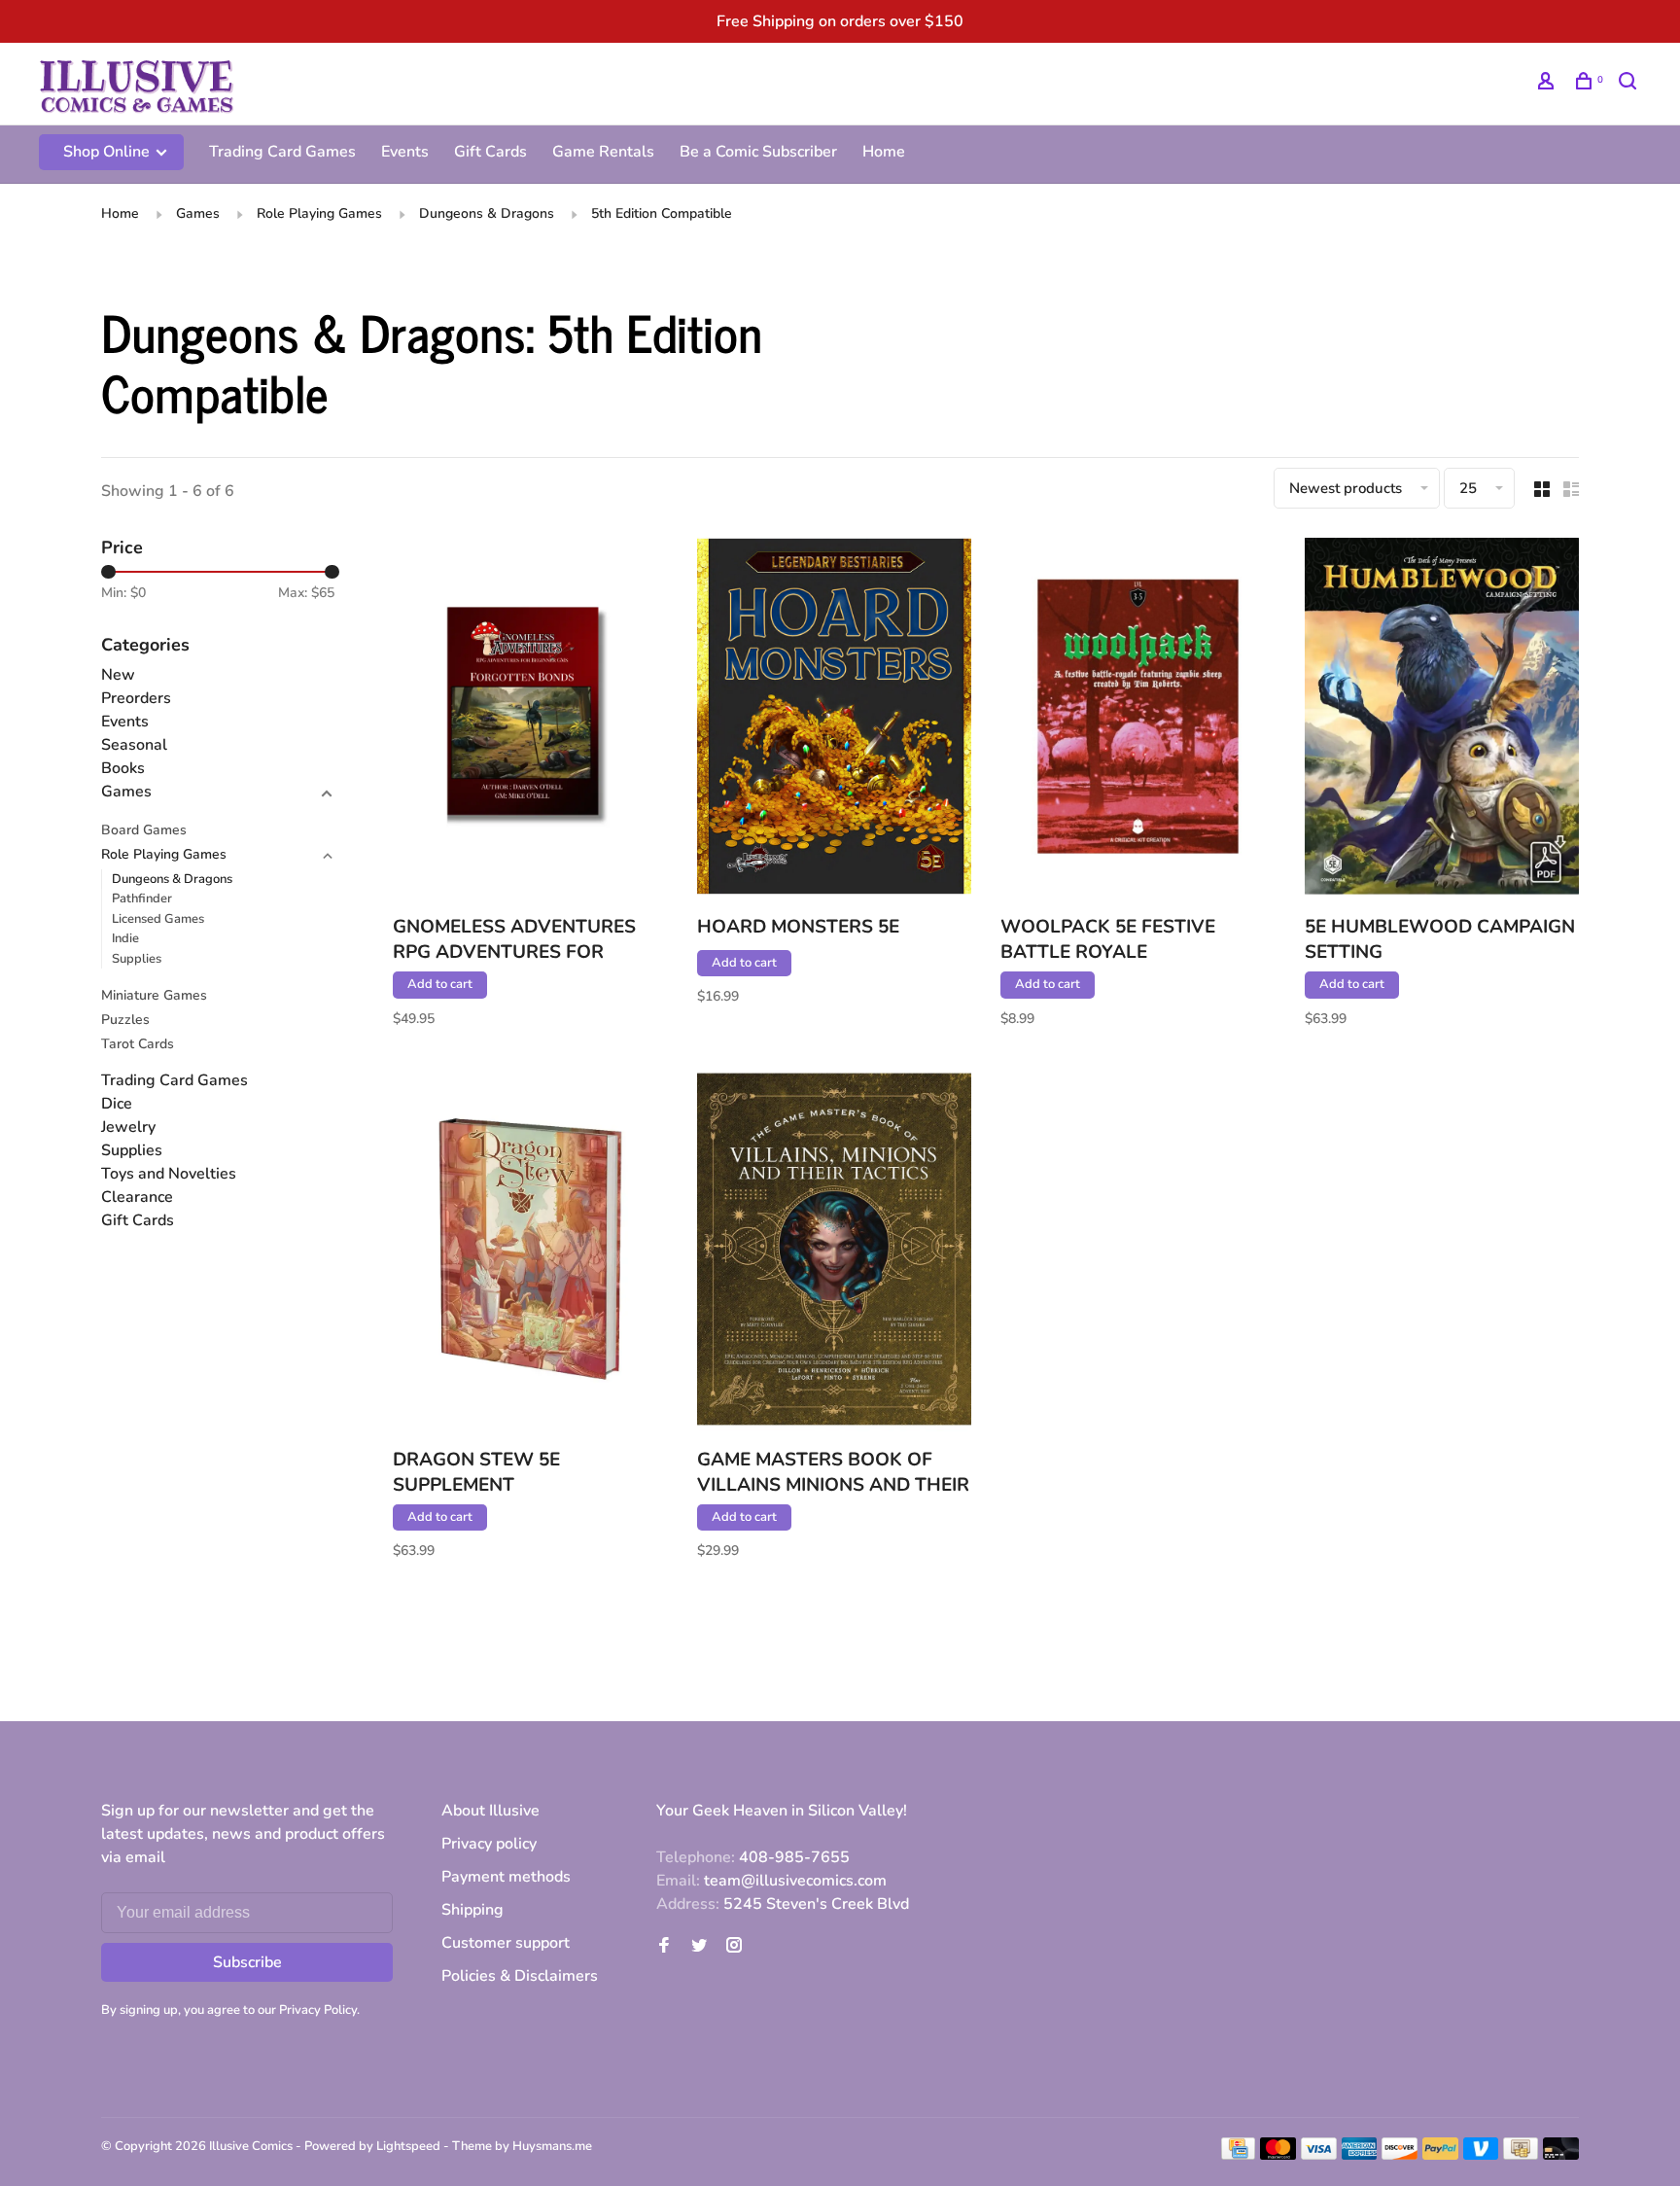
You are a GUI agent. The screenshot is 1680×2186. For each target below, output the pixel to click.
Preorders (136, 698)
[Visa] (1319, 2155)
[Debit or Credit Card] (1561, 2155)
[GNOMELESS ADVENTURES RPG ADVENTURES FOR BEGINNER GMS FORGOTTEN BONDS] (530, 720)
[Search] (1630, 84)
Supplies (137, 959)
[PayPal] (1440, 2155)
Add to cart (440, 984)
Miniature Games (154, 995)
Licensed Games (158, 919)
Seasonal (134, 745)
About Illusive (490, 1811)
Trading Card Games (282, 152)
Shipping (472, 1910)
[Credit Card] (1239, 2155)
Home (884, 152)
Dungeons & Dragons (487, 213)
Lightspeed (408, 2146)
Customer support (506, 1943)
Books (123, 768)
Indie (125, 938)
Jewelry (128, 1127)
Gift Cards (490, 152)
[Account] (1548, 84)
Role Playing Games (319, 213)
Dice (117, 1104)
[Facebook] (664, 1947)
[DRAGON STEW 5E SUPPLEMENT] (530, 1252)
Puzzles (125, 1020)
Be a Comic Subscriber (758, 152)
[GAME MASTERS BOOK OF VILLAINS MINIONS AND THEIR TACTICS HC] (835, 1252)
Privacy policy (489, 1844)
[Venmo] (1481, 2155)
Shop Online (108, 152)
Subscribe (247, 1962)
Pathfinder (142, 899)
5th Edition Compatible (662, 213)
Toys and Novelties (169, 1174)
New (118, 675)
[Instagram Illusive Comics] (734, 1947)
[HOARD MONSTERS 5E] (835, 720)
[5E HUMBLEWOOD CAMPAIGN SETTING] (1442, 720)
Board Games (144, 830)
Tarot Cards (138, 1044)
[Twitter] (699, 1947)
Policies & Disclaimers (520, 1976)
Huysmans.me (552, 2146)
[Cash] (1521, 2155)
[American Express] (1360, 2155)
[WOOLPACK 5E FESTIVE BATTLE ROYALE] (1138, 720)
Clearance (137, 1197)
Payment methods (506, 1877)
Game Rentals (603, 152)
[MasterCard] (1278, 2155)
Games (198, 213)
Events (405, 152)
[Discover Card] (1400, 2155)
